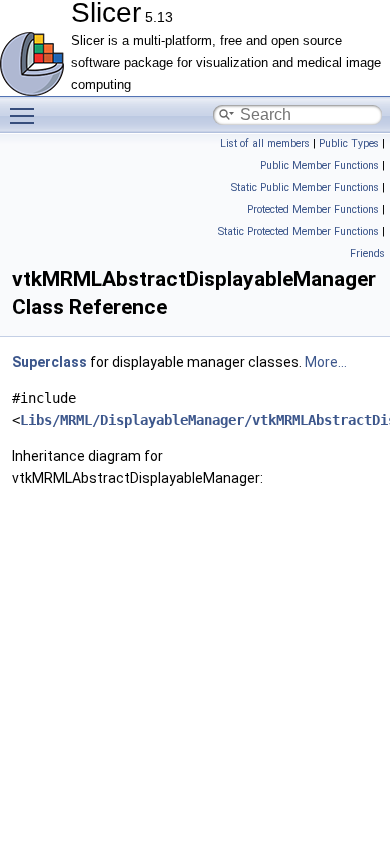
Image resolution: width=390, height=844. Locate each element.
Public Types (349, 143)
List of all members (265, 143)
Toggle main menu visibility (26, 115)
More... (326, 362)
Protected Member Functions (313, 209)
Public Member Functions (319, 165)
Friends (367, 253)
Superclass (49, 362)
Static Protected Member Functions (298, 231)
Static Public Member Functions (305, 187)
